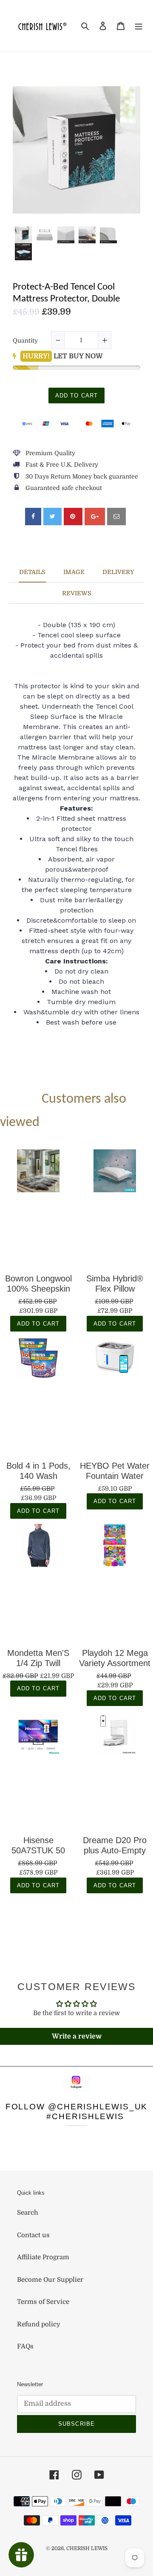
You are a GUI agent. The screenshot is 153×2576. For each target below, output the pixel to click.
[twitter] (52, 517)
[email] (116, 517)
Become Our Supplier (50, 2280)
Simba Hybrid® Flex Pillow (115, 1284)
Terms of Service (43, 2302)
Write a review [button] (77, 2036)
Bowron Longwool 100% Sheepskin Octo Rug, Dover (38, 1284)
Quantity (25, 341)
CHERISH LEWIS (87, 2548)
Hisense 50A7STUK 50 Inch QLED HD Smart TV (38, 1845)
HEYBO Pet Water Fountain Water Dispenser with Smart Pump (115, 1471)
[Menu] (139, 26)
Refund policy (39, 2324)
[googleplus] (95, 517)
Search (28, 2213)
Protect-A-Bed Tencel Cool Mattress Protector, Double (66, 293)
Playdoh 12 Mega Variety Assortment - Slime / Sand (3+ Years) (115, 1658)
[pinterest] (73, 517)
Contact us (33, 2235)
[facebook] (33, 517)
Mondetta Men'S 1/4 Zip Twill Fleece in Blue (38, 1658)
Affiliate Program (43, 2257)
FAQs (25, 2346)
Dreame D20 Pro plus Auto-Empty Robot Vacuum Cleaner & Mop (115, 1845)
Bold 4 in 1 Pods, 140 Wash (38, 1471)
